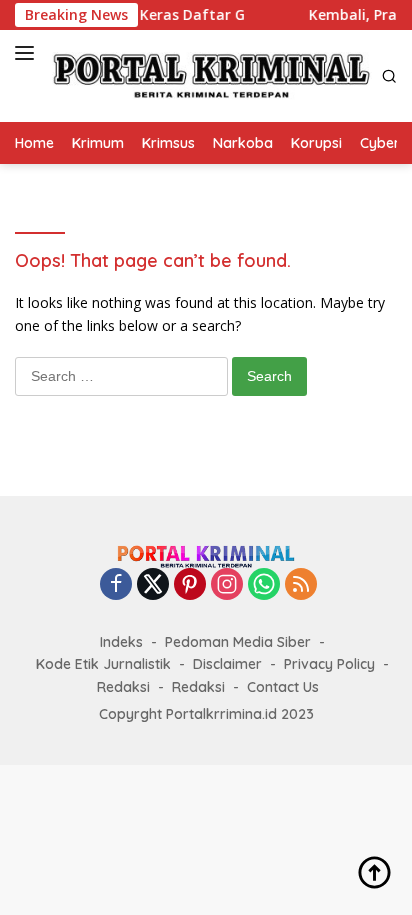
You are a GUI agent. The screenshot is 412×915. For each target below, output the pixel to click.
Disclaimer (227, 664)
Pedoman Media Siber (238, 642)
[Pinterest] (190, 585)
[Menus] (28, 53)
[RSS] (301, 585)
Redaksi (123, 687)
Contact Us (283, 687)
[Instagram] (227, 585)
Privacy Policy (329, 664)
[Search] (389, 76)
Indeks (121, 642)
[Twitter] (153, 585)
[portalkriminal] (209, 76)
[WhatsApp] (264, 585)
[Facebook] (116, 585)
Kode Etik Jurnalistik (103, 664)
